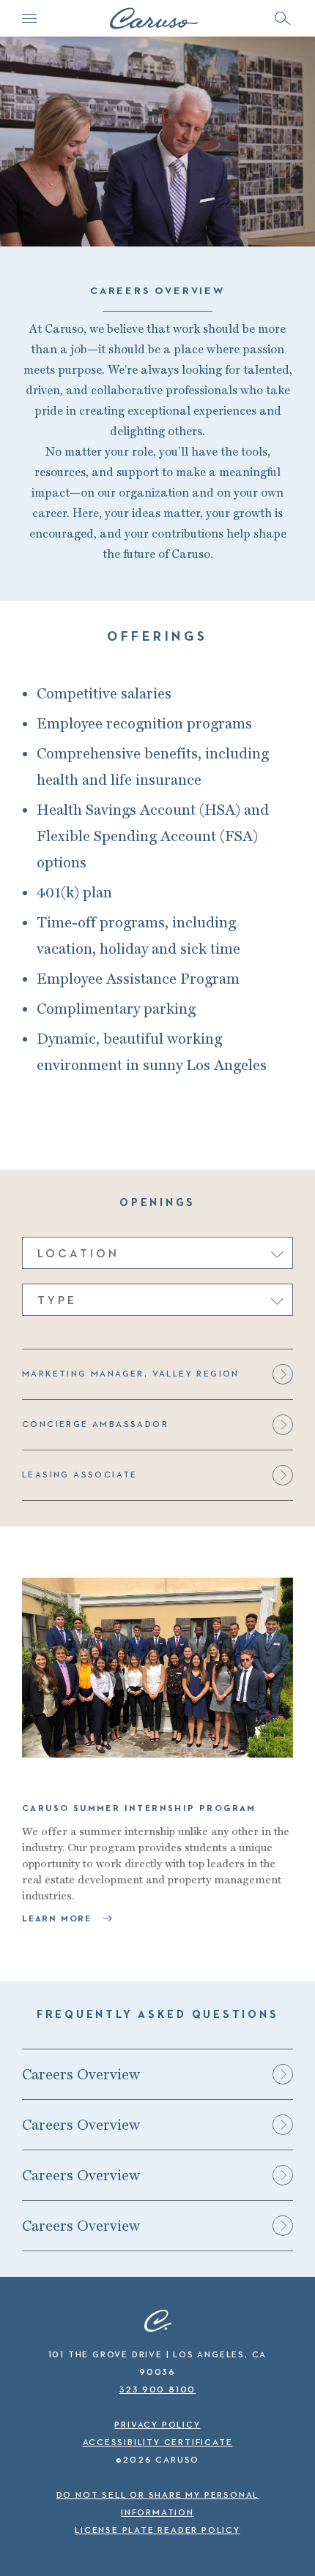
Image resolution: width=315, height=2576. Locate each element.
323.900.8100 (158, 2390)
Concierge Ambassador (95, 1425)
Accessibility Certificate (158, 2443)
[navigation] (29, 18)
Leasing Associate (80, 1475)
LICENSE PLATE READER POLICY (157, 2531)
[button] (282, 18)
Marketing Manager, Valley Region (131, 1374)
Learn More (59, 1919)
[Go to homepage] (154, 18)
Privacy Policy (157, 2425)
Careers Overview (81, 2074)
